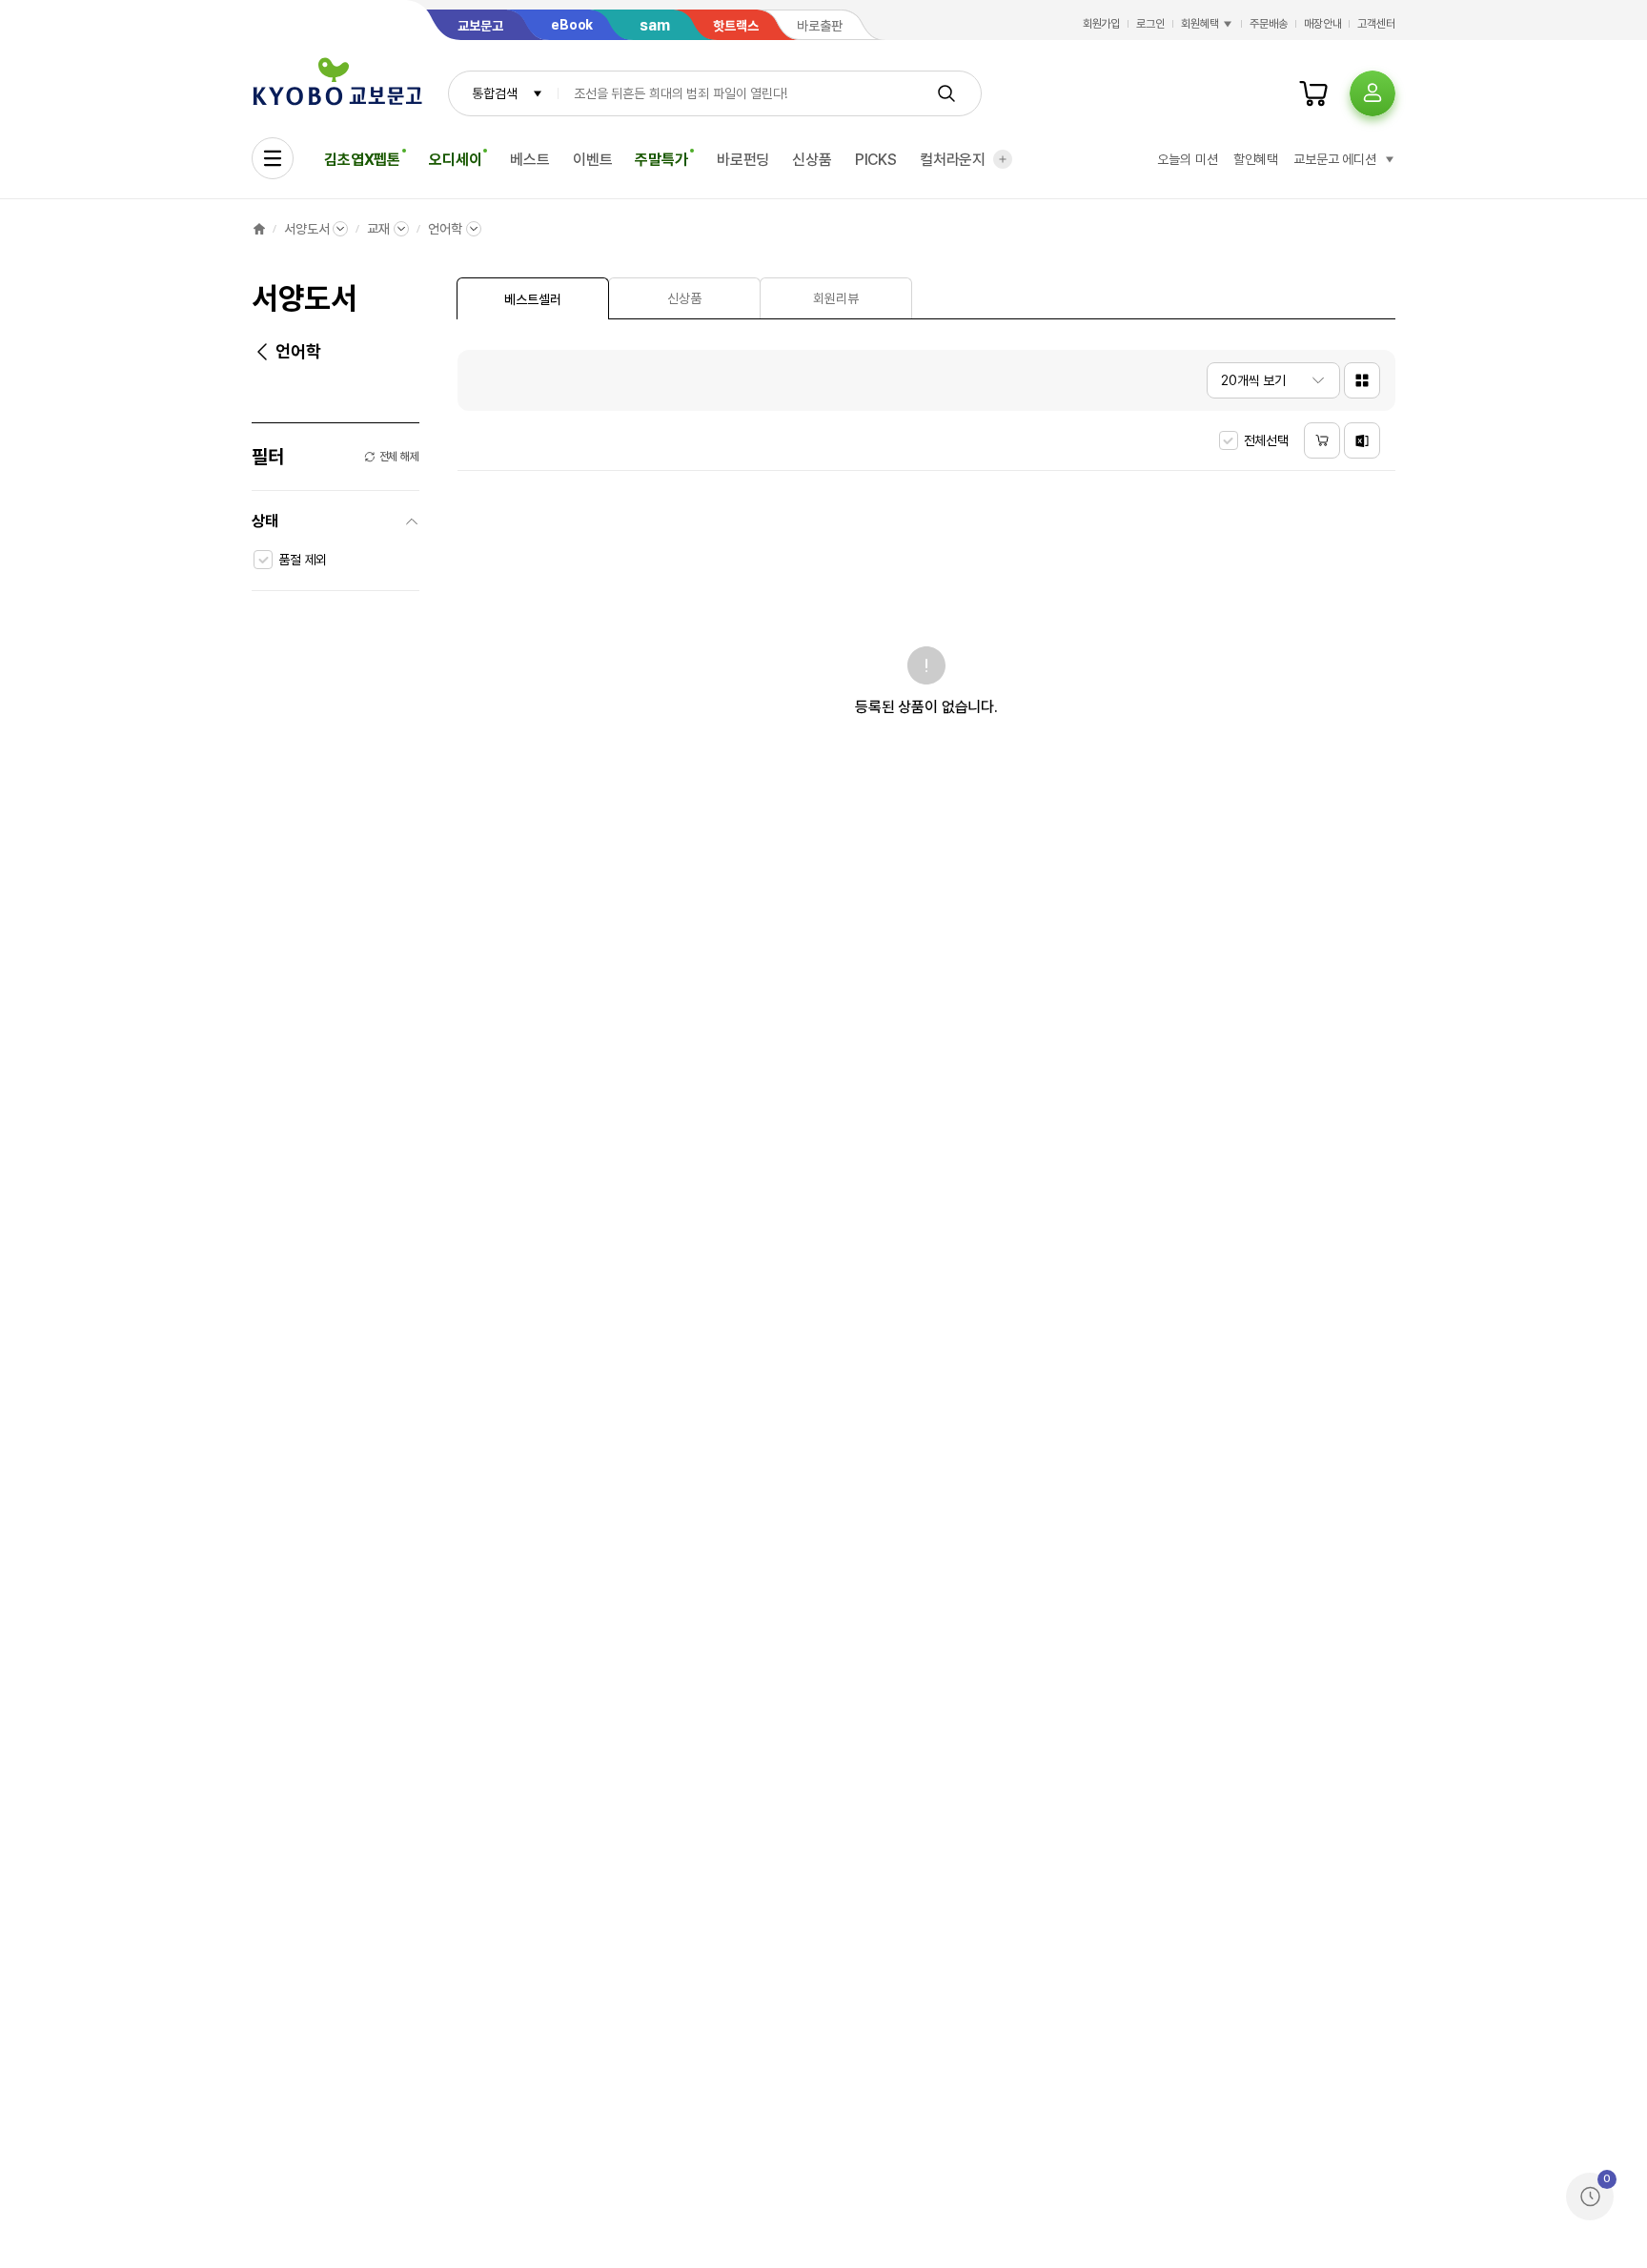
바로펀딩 (743, 160)
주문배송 (1269, 24)
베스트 (530, 160)
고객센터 (1376, 24)
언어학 (445, 229)
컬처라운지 (953, 160)
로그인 (1150, 24)
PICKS (876, 160)
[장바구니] (1313, 93)
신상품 (812, 160)
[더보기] (1003, 159)
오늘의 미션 (1187, 159)
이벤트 (593, 160)
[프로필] (1372, 93)
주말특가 (661, 160)
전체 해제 (399, 457)
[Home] (259, 229)
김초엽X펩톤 (362, 160)
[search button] (946, 93)
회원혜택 (1200, 24)
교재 (378, 229)
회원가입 (1102, 24)
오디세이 (455, 160)
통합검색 (494, 93)
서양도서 (306, 229)
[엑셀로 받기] (1362, 440)
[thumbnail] (1362, 380)
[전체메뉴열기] (273, 158)
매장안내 (1323, 24)
